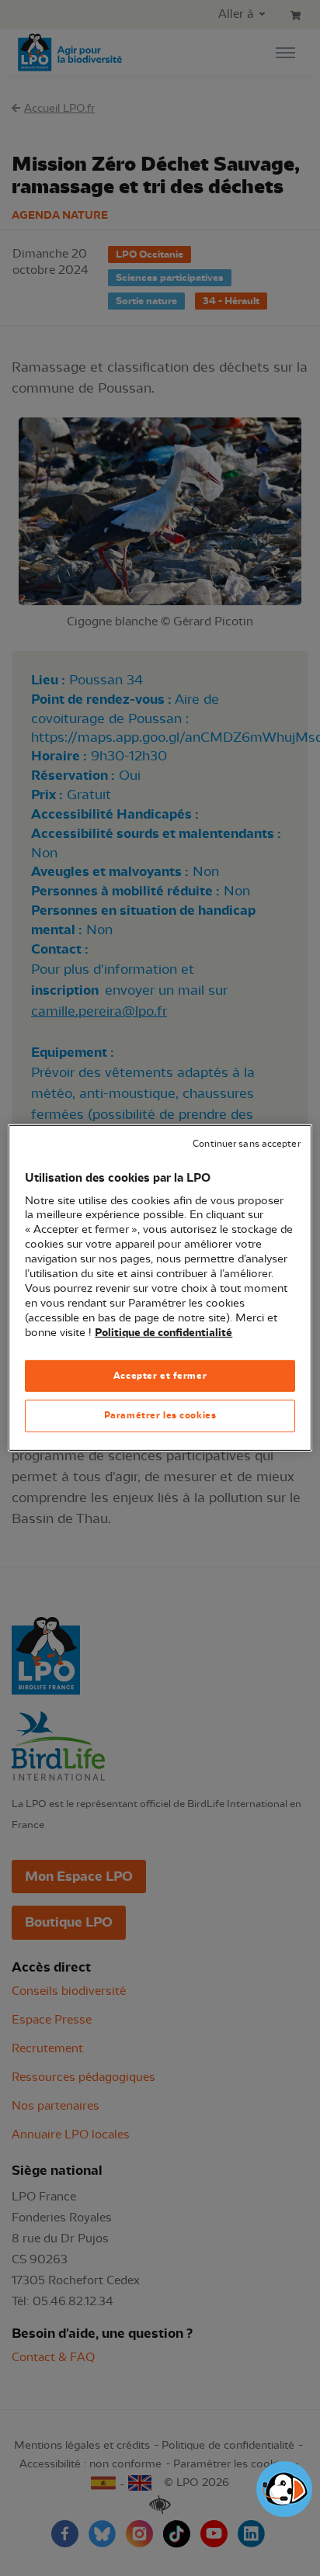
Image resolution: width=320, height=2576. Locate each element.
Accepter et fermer (160, 1375)
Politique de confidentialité (163, 1332)
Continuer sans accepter (246, 1144)
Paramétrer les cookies (160, 1415)
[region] (160, 1288)
